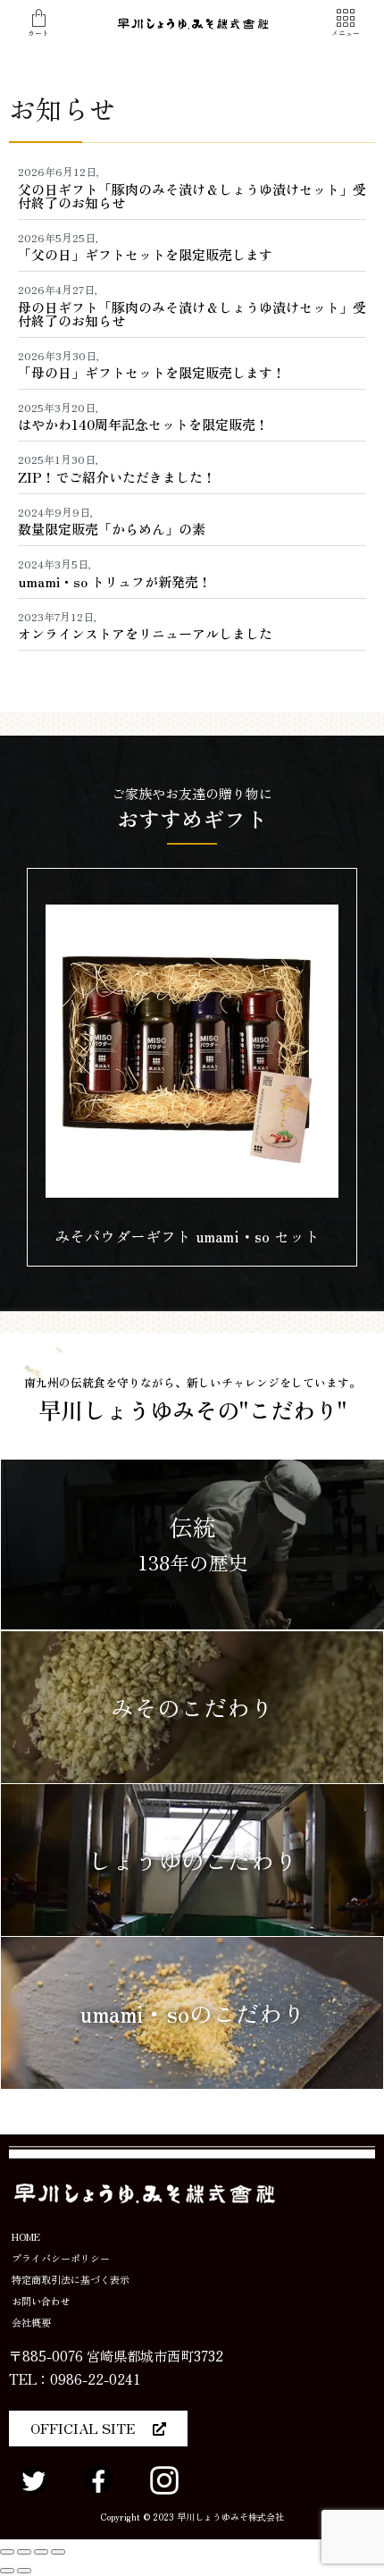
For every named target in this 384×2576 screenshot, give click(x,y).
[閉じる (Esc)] (7, 2552)
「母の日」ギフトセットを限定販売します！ (152, 372)
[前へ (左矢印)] (7, 2571)
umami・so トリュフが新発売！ (115, 581)
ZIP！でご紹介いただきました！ (117, 477)
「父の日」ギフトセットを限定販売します (145, 254)
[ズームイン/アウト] (58, 2552)
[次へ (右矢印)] (24, 2571)
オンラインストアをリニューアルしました (145, 633)
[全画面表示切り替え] (41, 2552)
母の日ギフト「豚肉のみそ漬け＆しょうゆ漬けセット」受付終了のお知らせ (192, 314)
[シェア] (24, 2552)
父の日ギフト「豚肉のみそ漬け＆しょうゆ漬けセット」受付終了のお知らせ (192, 196)
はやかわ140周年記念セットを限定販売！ (143, 424)
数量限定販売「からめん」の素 (112, 529)
